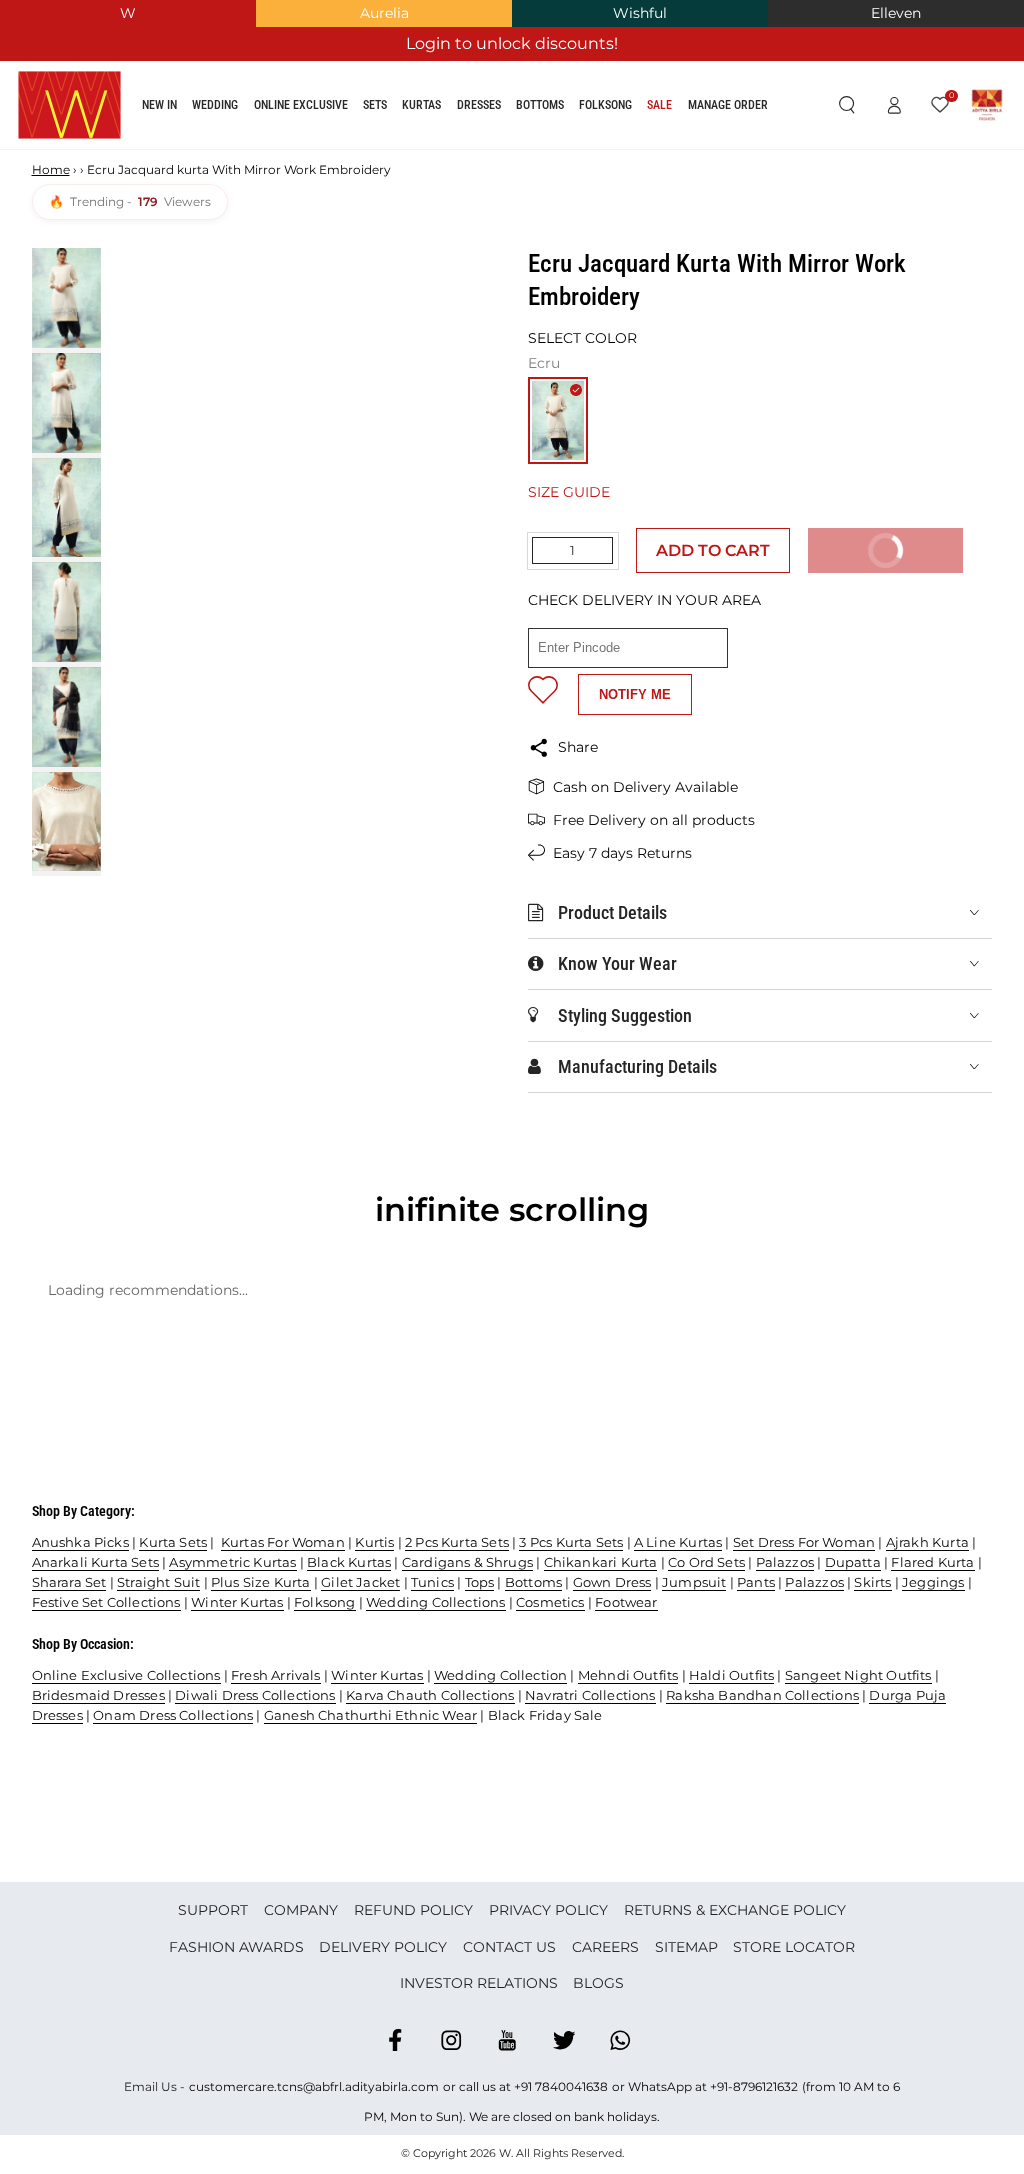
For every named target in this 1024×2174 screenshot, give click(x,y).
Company (301, 1910)
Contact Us (509, 1947)
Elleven (896, 13)
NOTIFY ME (635, 694)
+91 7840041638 (561, 2086)
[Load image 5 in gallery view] (66, 717)
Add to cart (713, 550)
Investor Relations (479, 1983)
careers (605, 1947)
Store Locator (794, 1947)
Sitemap (686, 1947)
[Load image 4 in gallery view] (66, 612)
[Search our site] (846, 106)
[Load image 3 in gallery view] (66, 508)
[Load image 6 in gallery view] (66, 822)
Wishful (640, 13)
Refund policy (413, 1910)
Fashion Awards (236, 1947)
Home (51, 169)
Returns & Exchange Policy (735, 1910)
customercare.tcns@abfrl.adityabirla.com (314, 2086)
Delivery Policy (383, 1947)
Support (213, 1910)
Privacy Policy (548, 1910)
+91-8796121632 (754, 2086)
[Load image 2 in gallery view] (66, 403)
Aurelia (384, 13)
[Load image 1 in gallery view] (66, 298)
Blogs (598, 1983)
